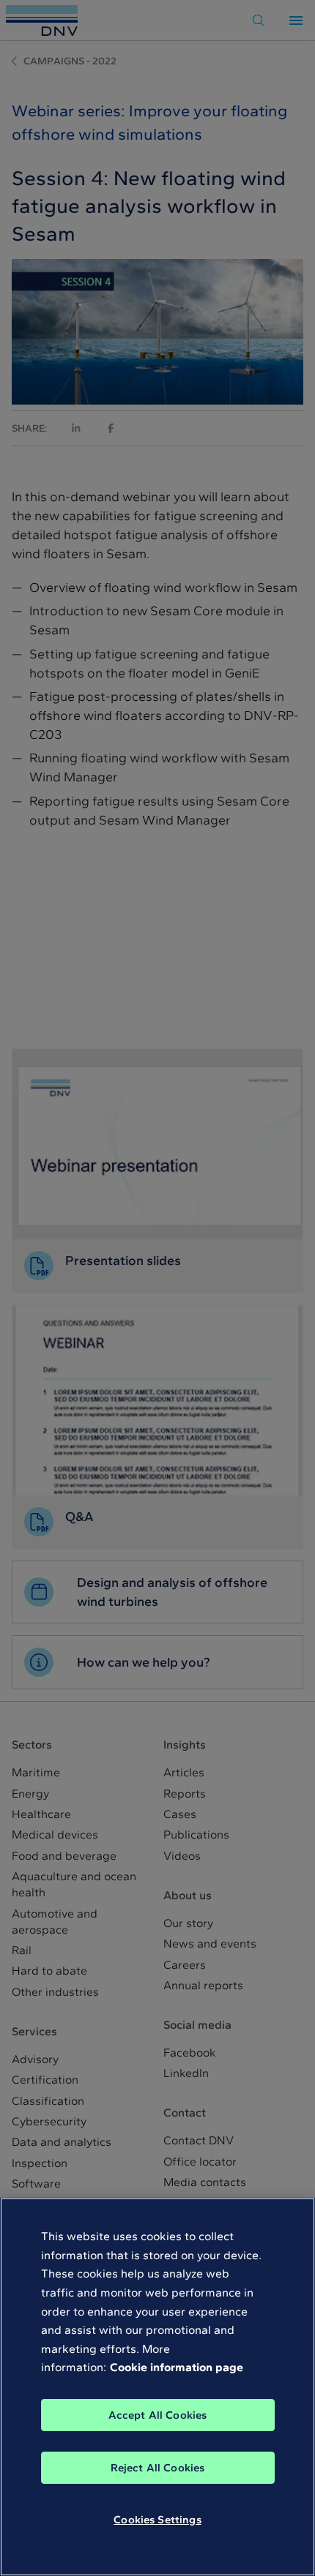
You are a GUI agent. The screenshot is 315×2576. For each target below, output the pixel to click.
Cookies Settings (157, 2520)
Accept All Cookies (158, 2415)
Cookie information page (177, 2367)
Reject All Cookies (158, 2468)
